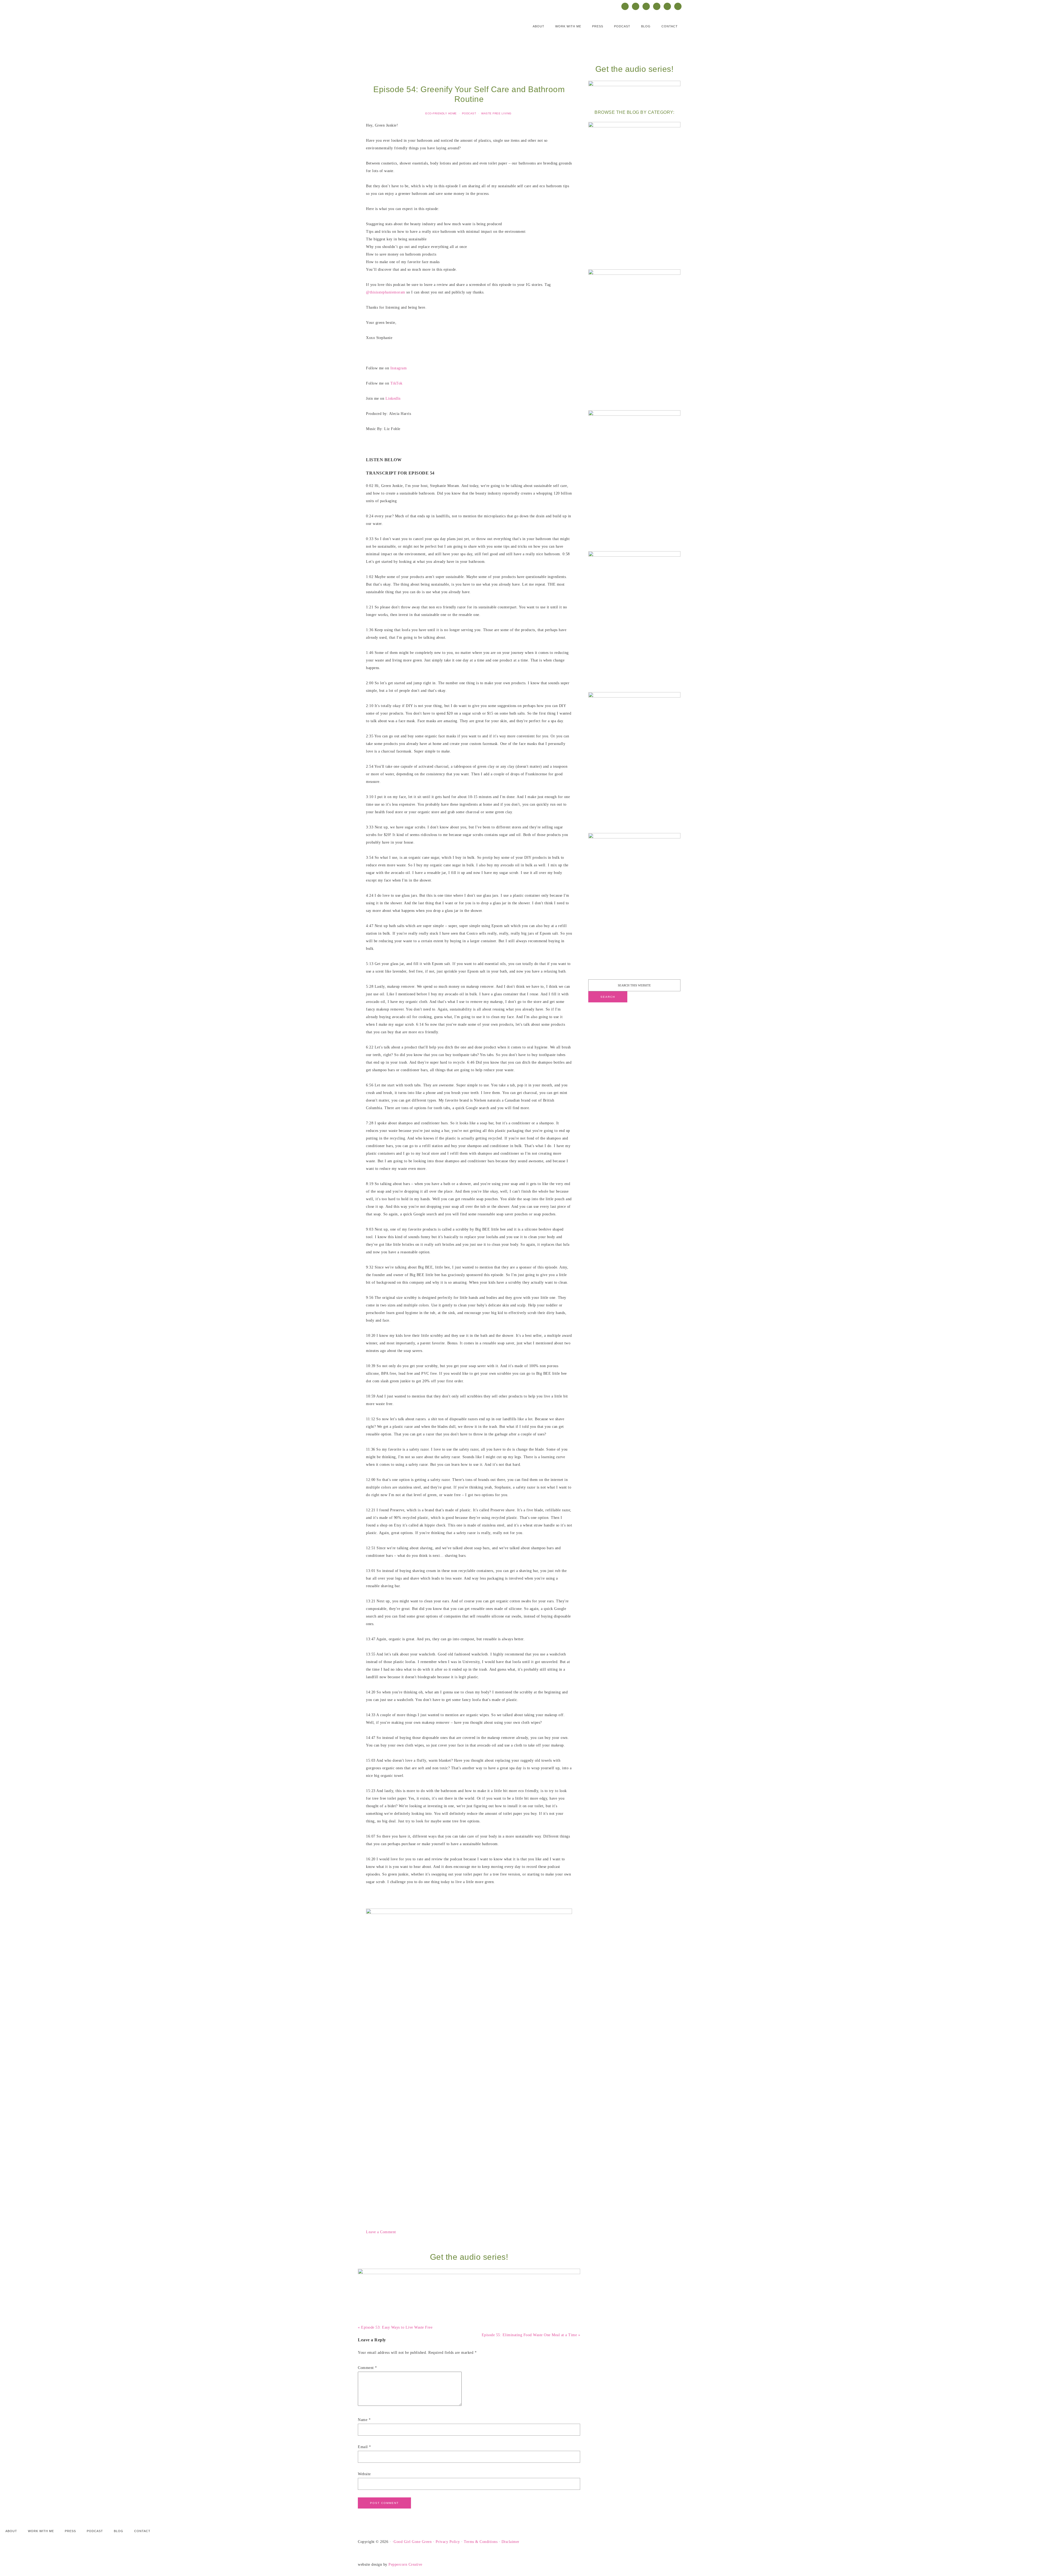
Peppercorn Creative (405, 2564)
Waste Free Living (496, 113)
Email (364, 2447)
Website (364, 2474)
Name (364, 2420)
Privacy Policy (448, 2542)
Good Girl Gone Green (413, 2542)
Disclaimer (510, 2542)
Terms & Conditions (481, 2542)
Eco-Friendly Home (441, 113)
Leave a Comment (381, 2232)
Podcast (469, 113)
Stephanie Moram (412, 30)
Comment (367, 2368)
